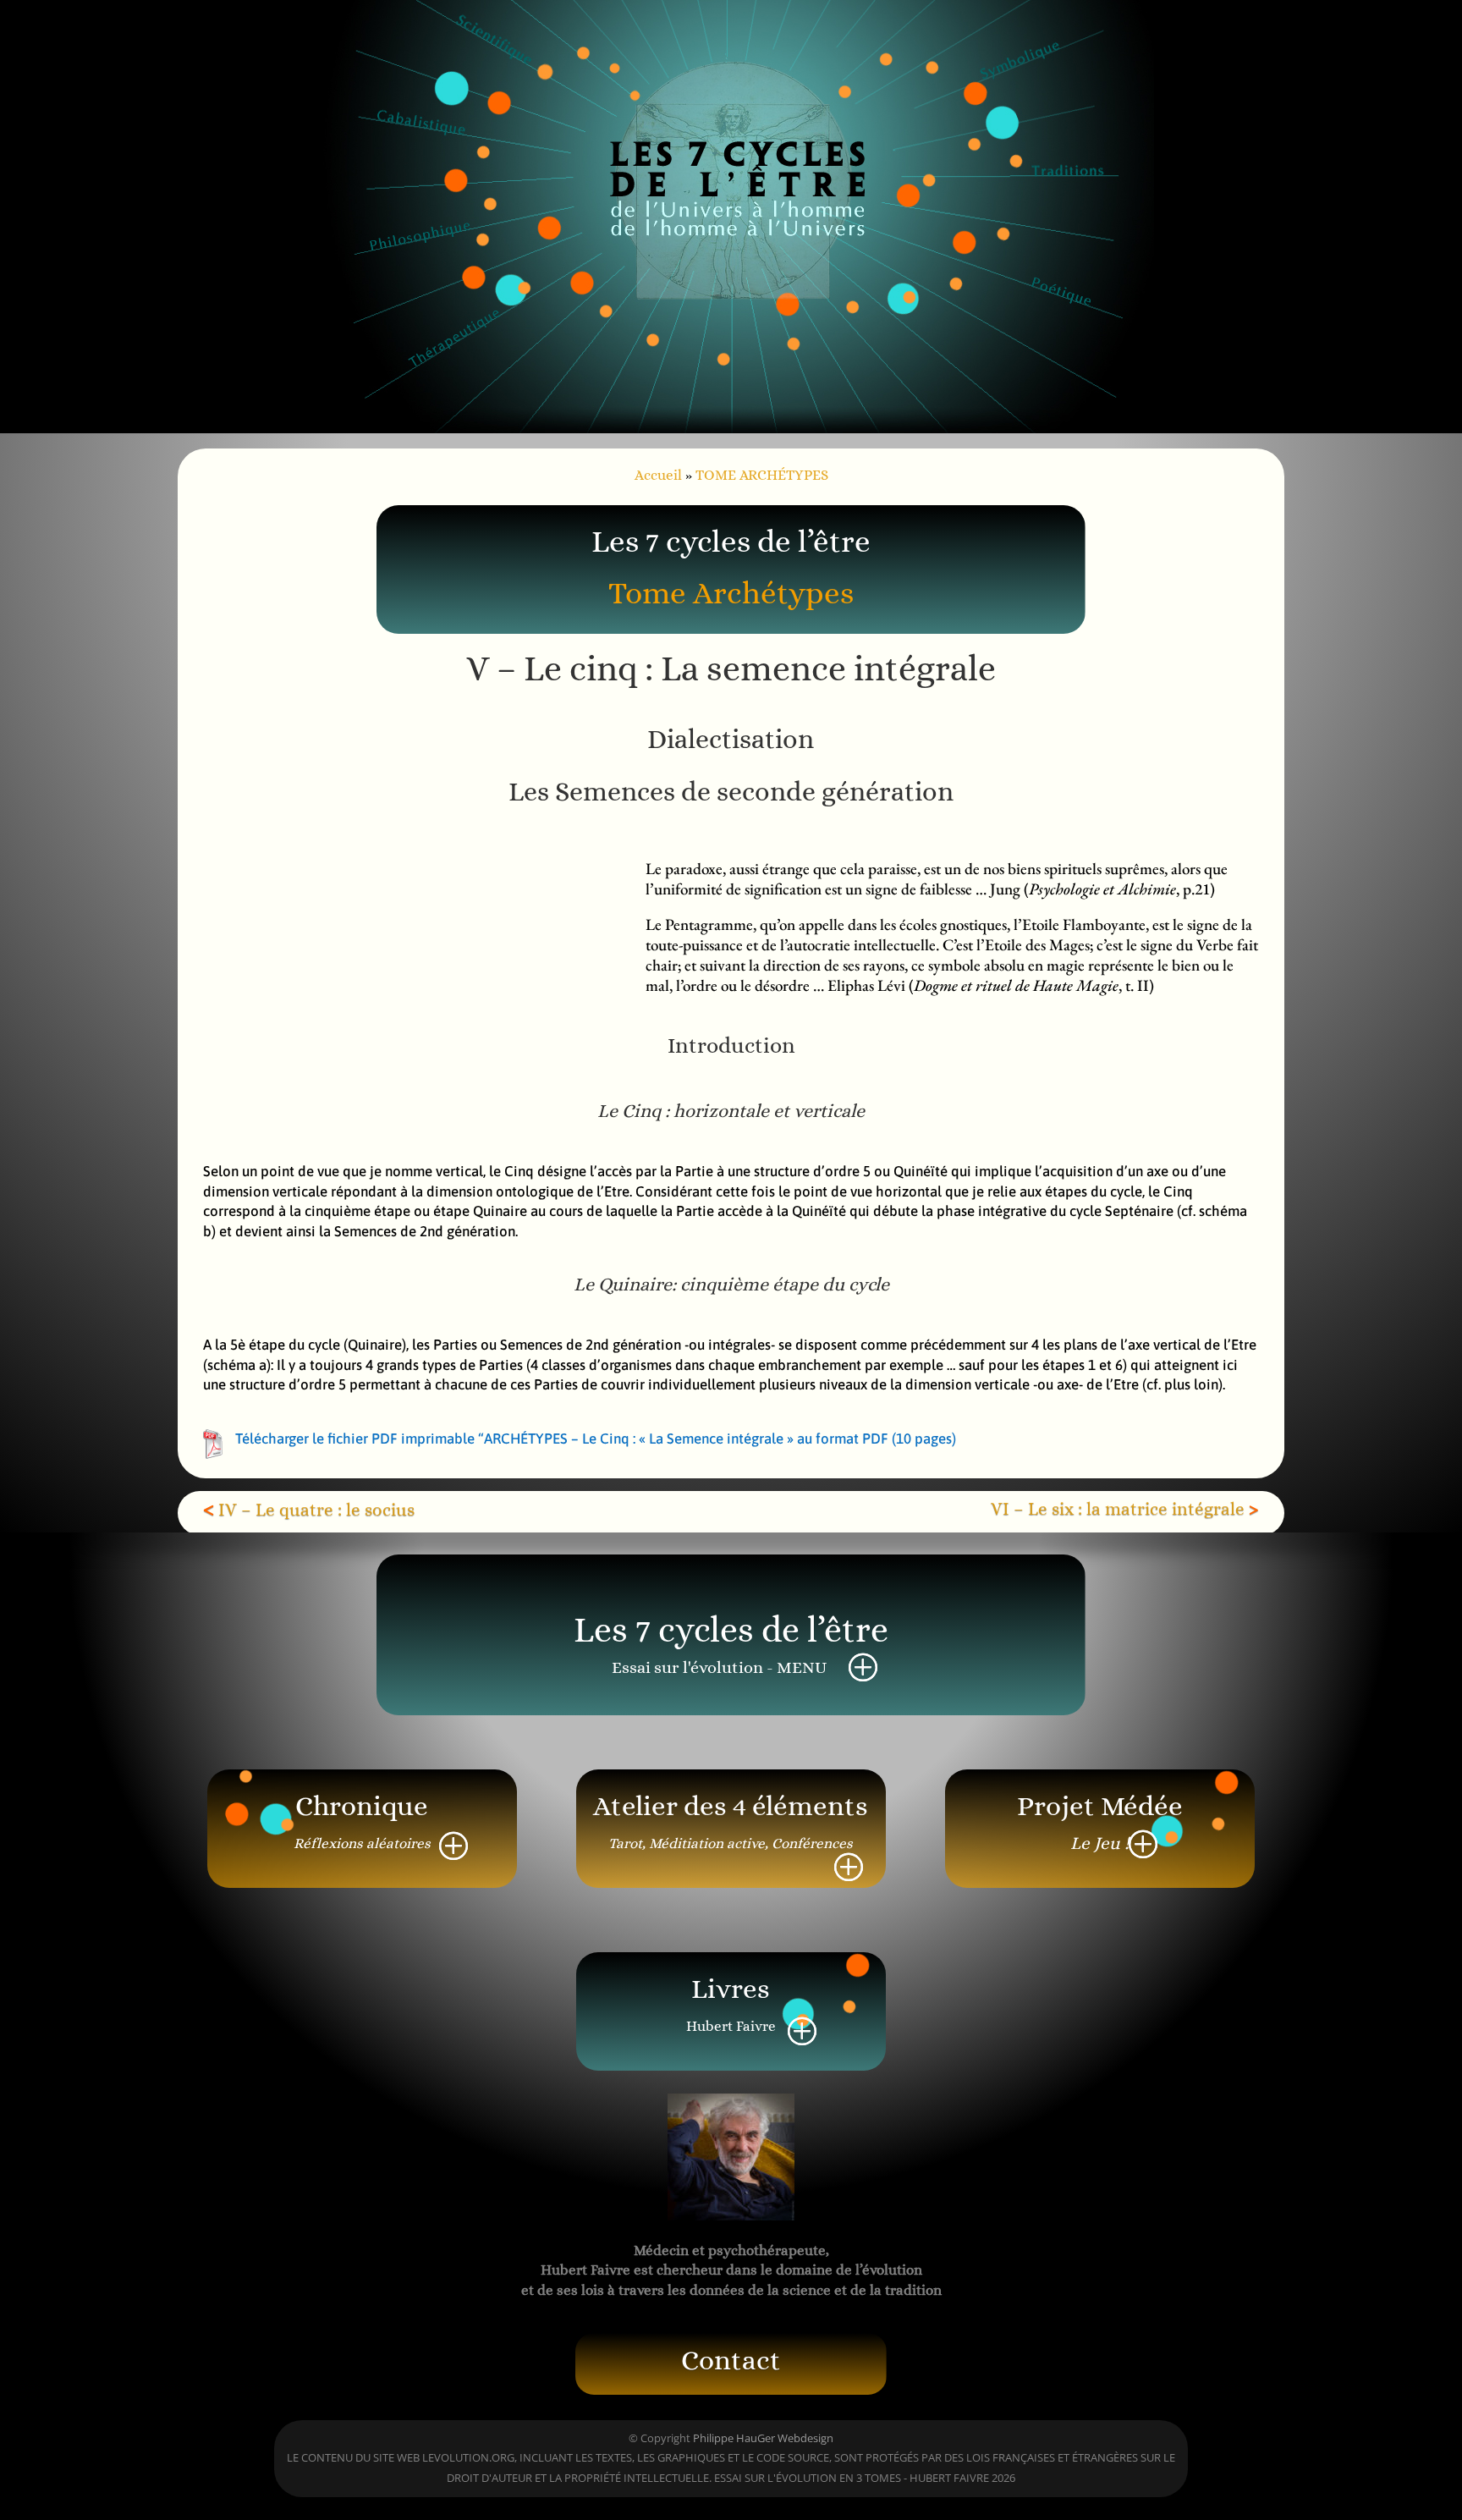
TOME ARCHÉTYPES (762, 475)
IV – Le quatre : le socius (316, 1510)
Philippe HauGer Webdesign (763, 2438)
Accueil (658, 475)
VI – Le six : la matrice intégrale (1118, 1509)
